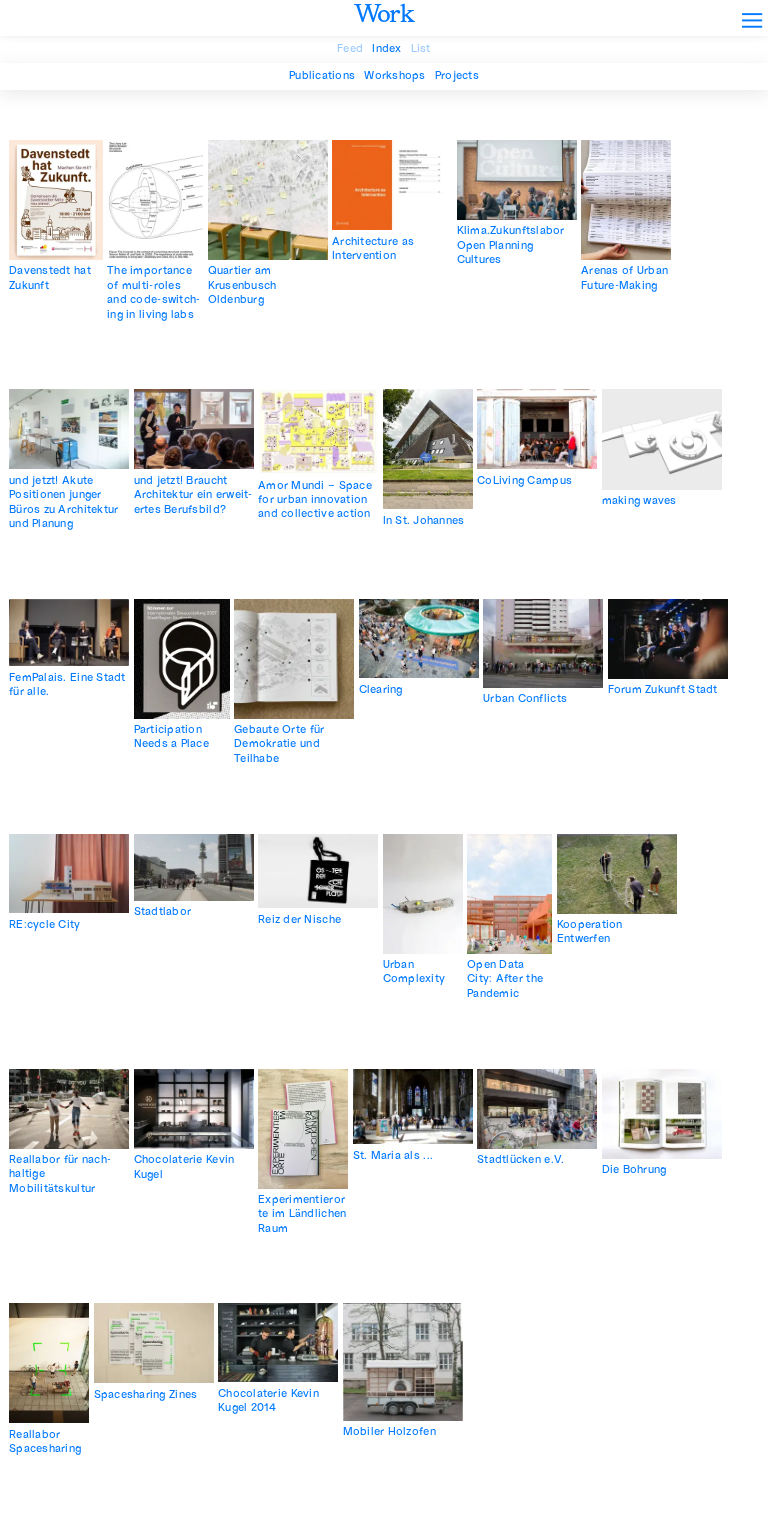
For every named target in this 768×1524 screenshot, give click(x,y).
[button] (745, 13)
